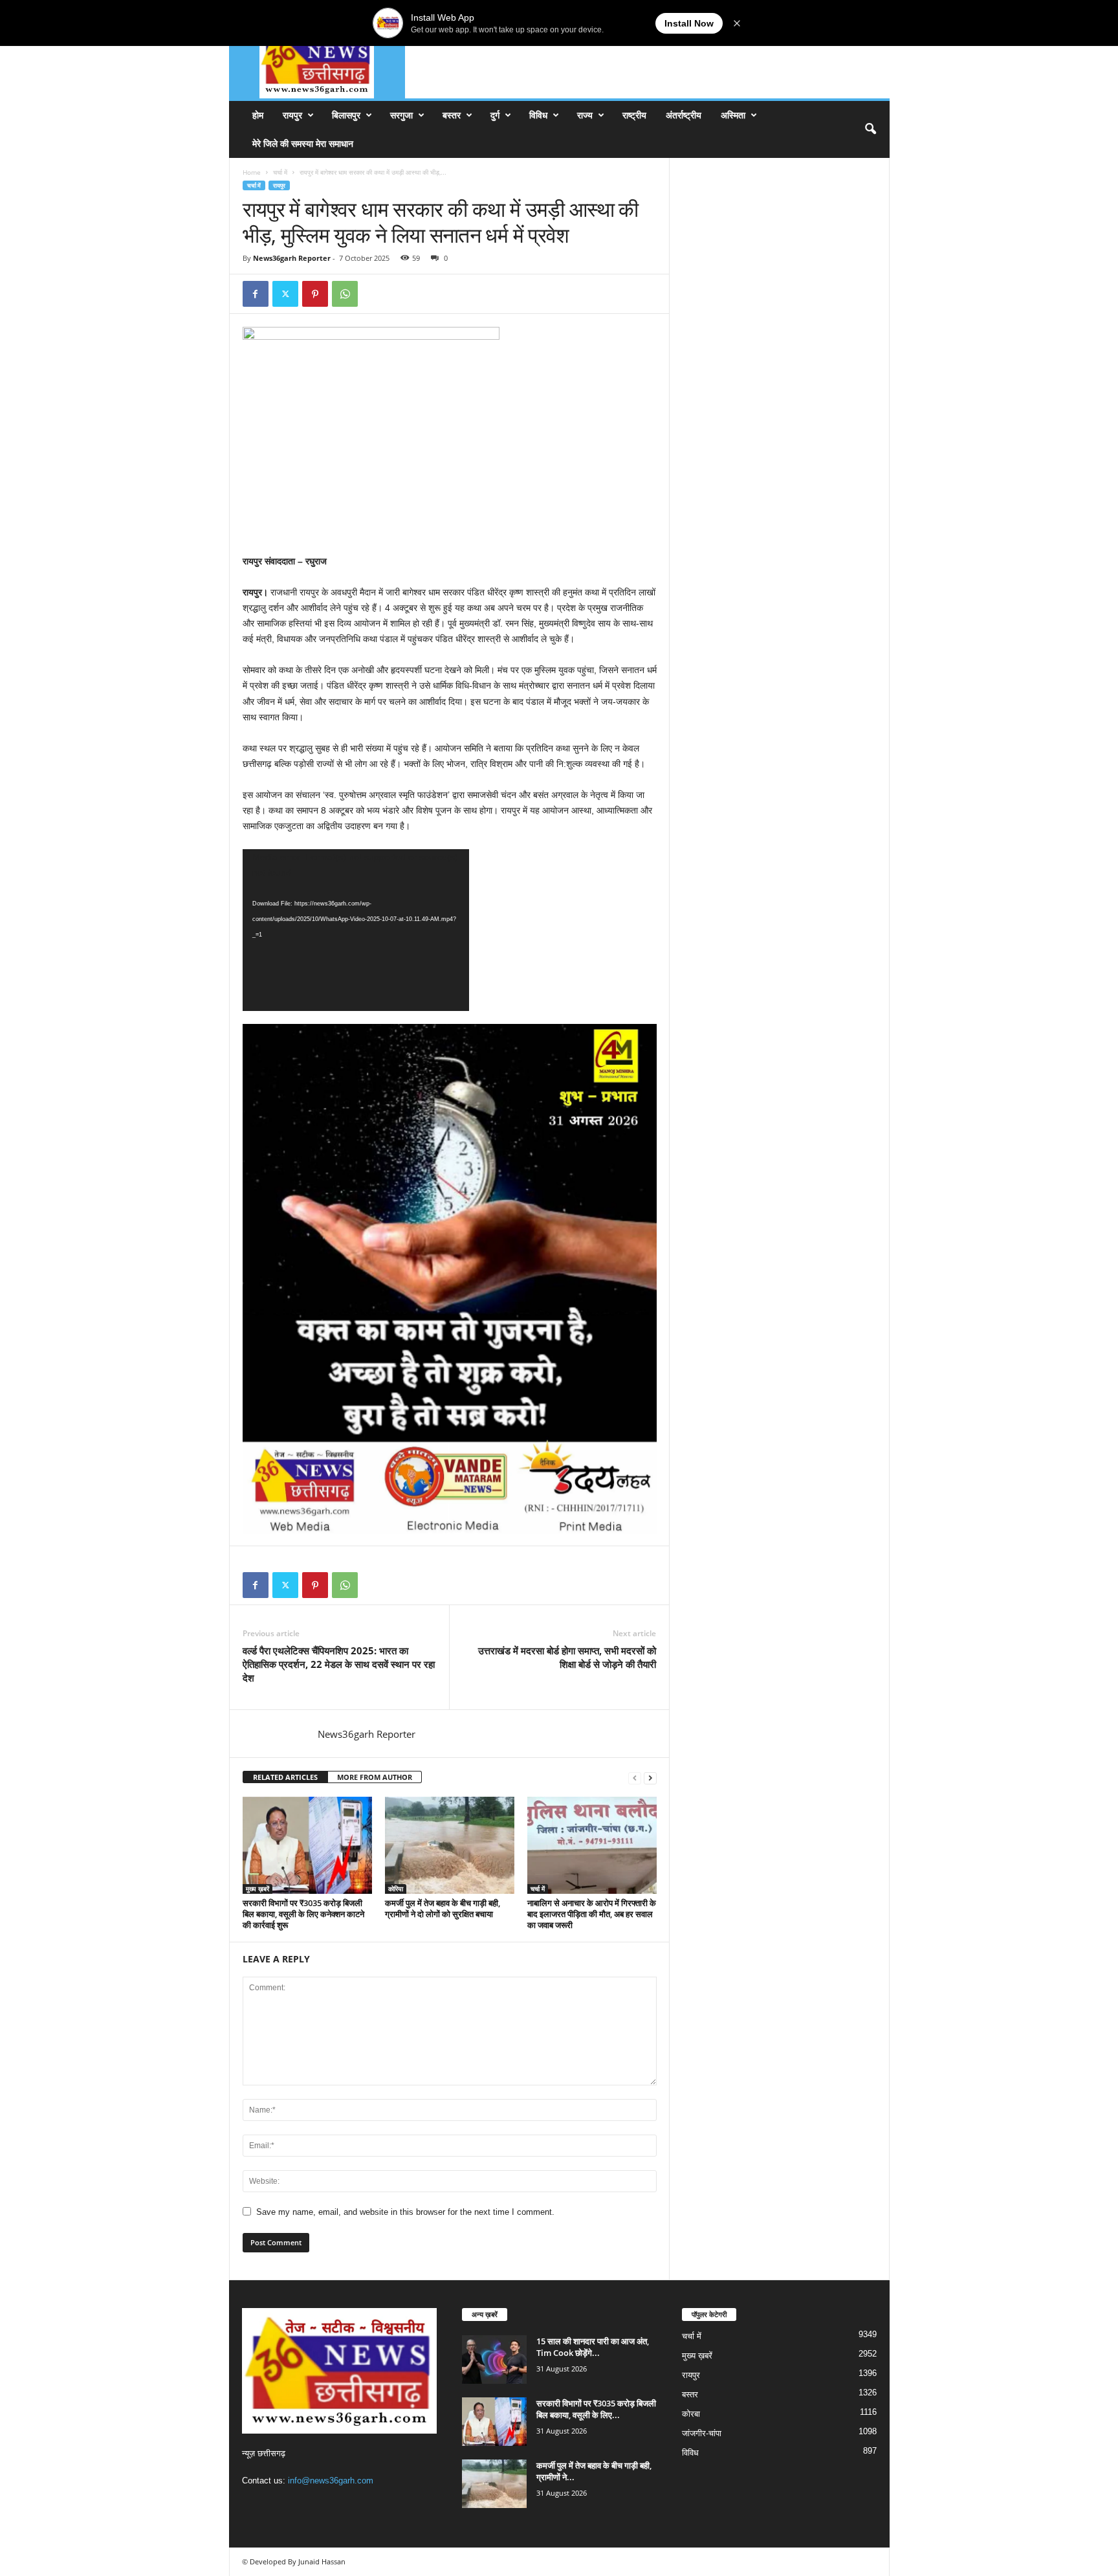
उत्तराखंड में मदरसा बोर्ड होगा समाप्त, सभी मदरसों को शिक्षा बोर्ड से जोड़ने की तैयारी (567, 1657)
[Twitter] (285, 294)
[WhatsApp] (345, 294)
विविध (538, 115)
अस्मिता (733, 115)
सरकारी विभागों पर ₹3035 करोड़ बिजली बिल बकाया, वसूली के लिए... (596, 2409)
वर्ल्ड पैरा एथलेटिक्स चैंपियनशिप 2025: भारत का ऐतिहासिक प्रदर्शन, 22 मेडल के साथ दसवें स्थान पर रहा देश (339, 1664)
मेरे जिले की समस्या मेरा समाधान (303, 143)
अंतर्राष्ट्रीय (684, 115)
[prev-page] (635, 1778)
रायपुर (292, 115)
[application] (356, 930)
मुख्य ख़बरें (258, 1889)
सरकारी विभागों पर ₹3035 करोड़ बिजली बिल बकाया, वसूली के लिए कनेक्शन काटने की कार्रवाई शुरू (303, 1914)
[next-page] (650, 1778)
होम (258, 115)
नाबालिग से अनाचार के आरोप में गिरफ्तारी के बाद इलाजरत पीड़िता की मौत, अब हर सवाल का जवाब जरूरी (592, 1914)
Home (252, 172)
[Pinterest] (315, 294)
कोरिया (396, 1889)
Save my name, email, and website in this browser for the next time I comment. (405, 2212)
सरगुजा (401, 115)
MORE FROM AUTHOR (375, 1777)
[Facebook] (256, 294)
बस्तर (452, 115)
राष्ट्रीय (634, 115)
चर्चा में (280, 172)
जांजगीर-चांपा (702, 2433)
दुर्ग (495, 115)
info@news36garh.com (331, 2481)
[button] (870, 129)
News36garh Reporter (292, 258)
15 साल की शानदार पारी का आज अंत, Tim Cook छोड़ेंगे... (593, 2347)
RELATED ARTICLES (285, 1777)
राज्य (585, 115)
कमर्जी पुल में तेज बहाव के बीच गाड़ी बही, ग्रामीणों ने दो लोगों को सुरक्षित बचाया (443, 1908)
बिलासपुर (346, 115)
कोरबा (691, 2414)
